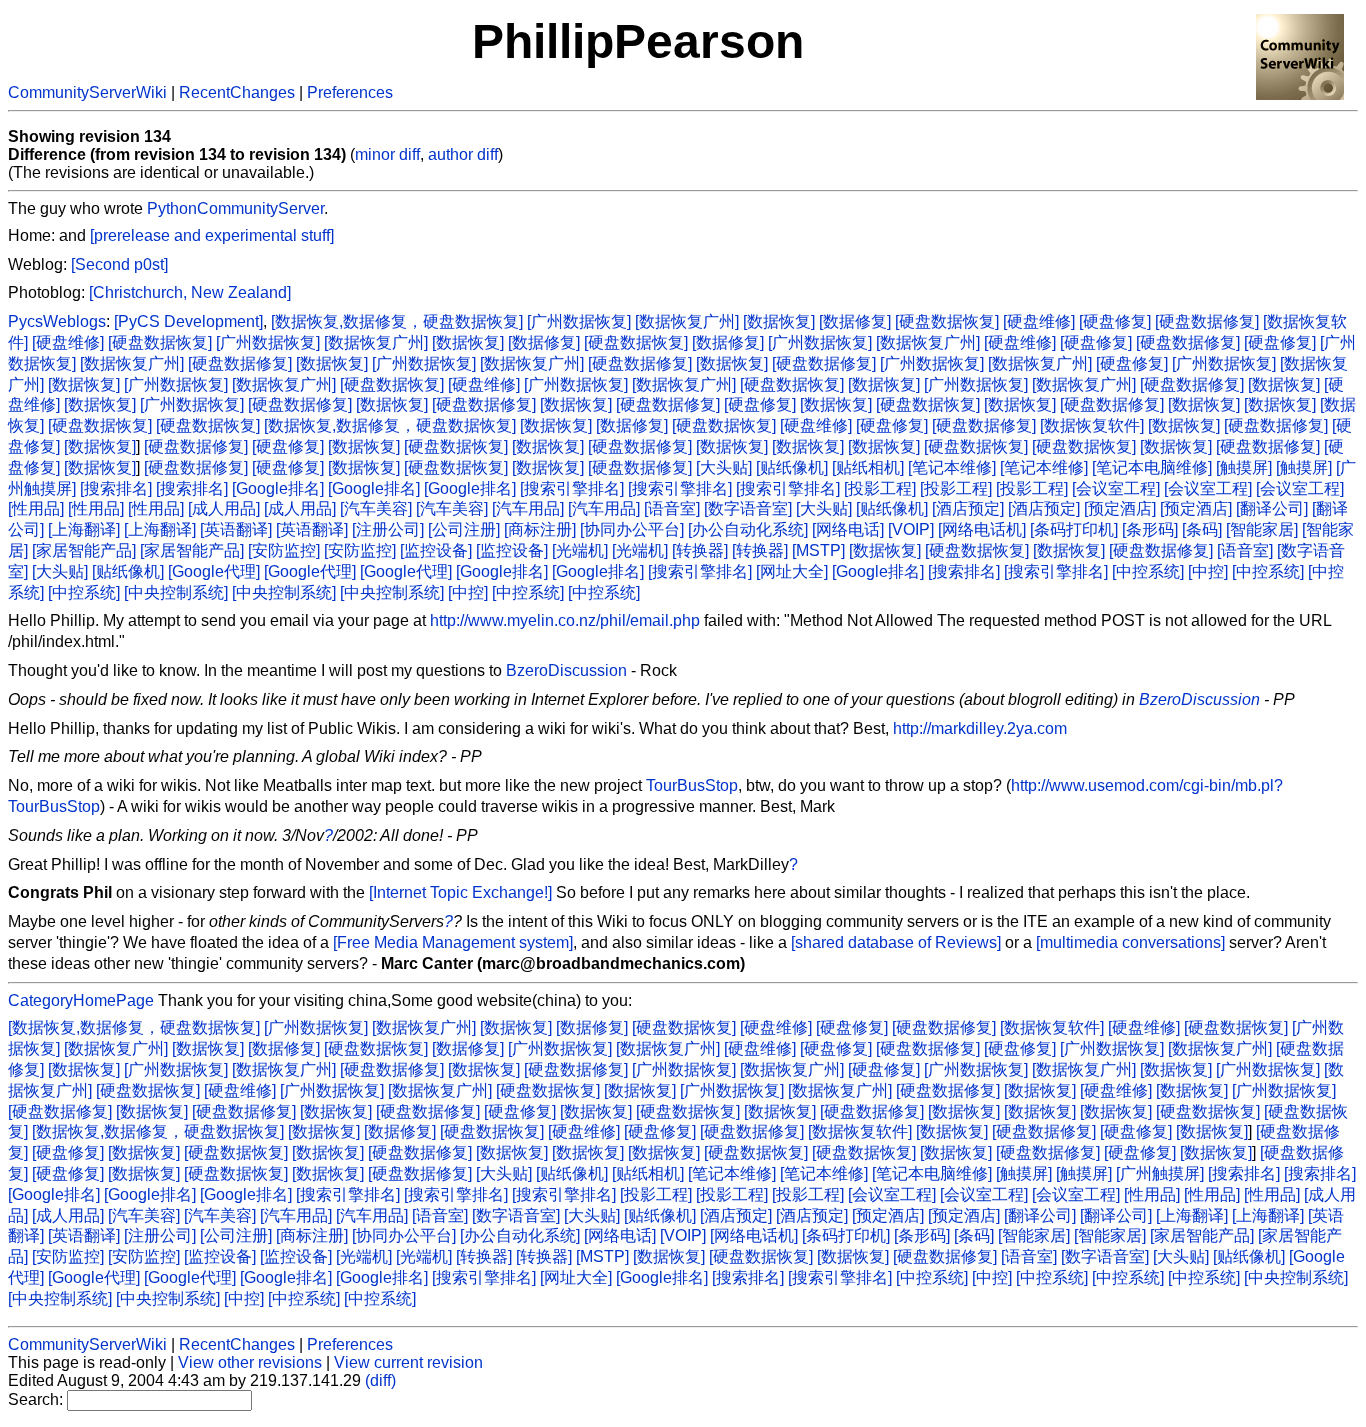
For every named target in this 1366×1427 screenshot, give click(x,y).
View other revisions (250, 1362)
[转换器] (700, 550)
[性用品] (36, 508)
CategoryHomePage (81, 1000)
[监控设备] (436, 550)
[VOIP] (911, 529)
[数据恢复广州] (687, 321)
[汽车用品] (528, 508)
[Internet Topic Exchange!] (460, 892)
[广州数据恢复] (579, 321)
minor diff (387, 154)
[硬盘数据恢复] (947, 321)
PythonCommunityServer (235, 208)
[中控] (1208, 571)
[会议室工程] (1116, 488)
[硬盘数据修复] (1207, 321)
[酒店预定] (968, 508)
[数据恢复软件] (1092, 425)
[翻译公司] (1272, 508)
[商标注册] (540, 529)
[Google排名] (278, 488)
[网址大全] (792, 571)
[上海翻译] (84, 529)
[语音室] (672, 508)
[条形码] (1150, 529)
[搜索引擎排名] (572, 488)
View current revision (408, 1362)
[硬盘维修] (1039, 321)
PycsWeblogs (57, 321)
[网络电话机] (982, 529)
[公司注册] (464, 529)
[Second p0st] (119, 264)
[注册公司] (388, 529)
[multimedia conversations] (1130, 942)
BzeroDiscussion (566, 670)
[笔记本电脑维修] (1152, 467)
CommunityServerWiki (87, 92)
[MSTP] (818, 550)
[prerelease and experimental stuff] (212, 235)
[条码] (1202, 529)
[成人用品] (224, 508)
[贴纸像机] (792, 467)
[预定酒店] (1120, 508)
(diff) (380, 1380)
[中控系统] (1148, 571)
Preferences (350, 92)
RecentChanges (237, 92)
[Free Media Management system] (453, 942)
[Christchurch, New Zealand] (190, 292)
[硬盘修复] (1115, 321)
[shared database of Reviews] (896, 942)
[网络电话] (848, 529)
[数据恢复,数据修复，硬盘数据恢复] (397, 321)
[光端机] (580, 550)
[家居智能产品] (84, 550)
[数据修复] (855, 321)
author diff (463, 154)
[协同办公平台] (632, 529)
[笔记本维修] (952, 467)
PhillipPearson (638, 41)
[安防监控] (284, 550)
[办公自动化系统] (748, 529)
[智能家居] (1262, 529)
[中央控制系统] (176, 592)
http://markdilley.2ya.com (980, 728)
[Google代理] (214, 571)
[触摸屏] (1244, 467)
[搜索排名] (116, 488)
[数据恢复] (779, 321)
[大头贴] (724, 467)
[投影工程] (880, 488)
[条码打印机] (1074, 529)
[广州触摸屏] (1160, 1173)
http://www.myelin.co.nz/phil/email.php (565, 620)
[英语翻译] (236, 529)
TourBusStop (692, 785)
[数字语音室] (748, 508)
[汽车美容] (376, 508)
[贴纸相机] (868, 467)
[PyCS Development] (188, 321)
